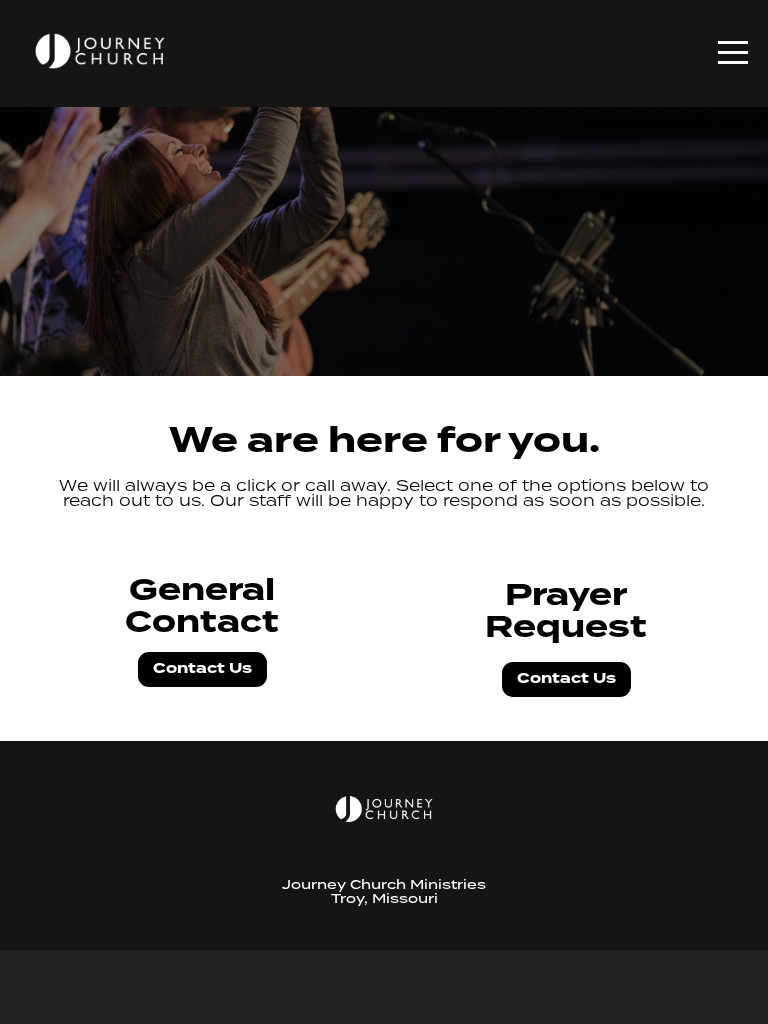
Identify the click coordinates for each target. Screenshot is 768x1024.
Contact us (202, 668)
